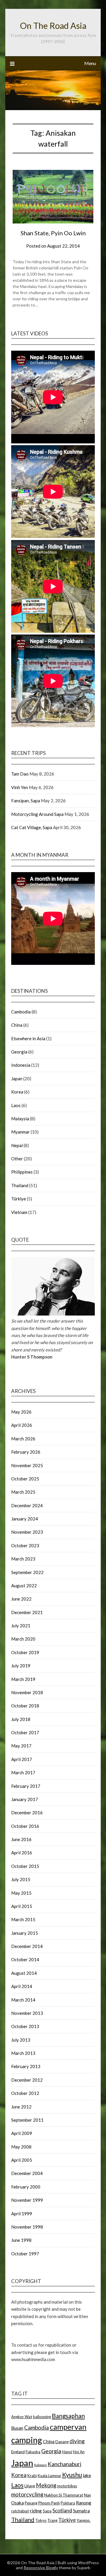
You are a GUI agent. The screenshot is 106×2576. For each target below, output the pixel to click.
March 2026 (23, 1439)
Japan (17, 1079)
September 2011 (27, 2120)
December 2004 (27, 2173)
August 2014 (24, 1973)
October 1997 (25, 2254)
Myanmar (20, 1132)
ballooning (42, 2417)
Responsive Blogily (41, 2568)
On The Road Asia (53, 25)
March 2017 (23, 1772)
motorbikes (67, 2486)
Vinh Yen (20, 787)
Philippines (22, 1172)
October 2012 (25, 2093)
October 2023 (25, 1545)
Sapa (47, 2511)
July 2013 (21, 2040)
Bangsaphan (68, 2416)
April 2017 (22, 1759)
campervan (68, 2427)
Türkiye (19, 1199)
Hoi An (79, 2452)
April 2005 (22, 2160)
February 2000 (26, 2187)
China (17, 1025)
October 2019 (25, 1652)
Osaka (18, 2503)
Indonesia (21, 1065)
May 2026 (21, 1412)
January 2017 (25, 1799)
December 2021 (27, 1612)
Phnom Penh (49, 2503)
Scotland (62, 2510)
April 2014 (22, 1986)
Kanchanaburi (64, 2464)
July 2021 (21, 1626)
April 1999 (22, 2214)
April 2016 (22, 1853)
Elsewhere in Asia (28, 1038)
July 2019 (21, 1666)
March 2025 (23, 1492)
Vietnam (19, 1212)
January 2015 (25, 1933)
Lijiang (30, 2486)
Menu (90, 63)
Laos (16, 1105)
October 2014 (25, 1959)
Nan (87, 2495)
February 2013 (26, 2066)
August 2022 (24, 1586)
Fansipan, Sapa (26, 801)
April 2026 (22, 1425)
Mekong (46, 2485)
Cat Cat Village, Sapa (32, 827)
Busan (17, 2428)
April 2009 (22, 2133)
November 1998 (27, 2227)
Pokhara (68, 2503)
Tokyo (41, 2520)
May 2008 (21, 2147)
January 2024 (25, 1519)
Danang (62, 2442)
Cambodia (21, 1012)
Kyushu (72, 2475)
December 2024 (27, 1505)
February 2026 (26, 1452)
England (18, 2452)
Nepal (17, 1145)
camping (27, 2440)
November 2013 (27, 2013)
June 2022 (21, 1599)
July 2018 (21, 1719)
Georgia (19, 1052)
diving (77, 2441)
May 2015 (21, 1893)
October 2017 (25, 1732)
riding (36, 2511)
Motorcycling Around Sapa (37, 814)
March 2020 (23, 1639)
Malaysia (20, 1119)
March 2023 (23, 1559)
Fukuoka (33, 2452)
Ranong (84, 2503)
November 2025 (27, 1465)
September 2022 (27, 1572)
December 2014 (27, 1946)
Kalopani (40, 2465)
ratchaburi (20, 2511)
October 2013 (25, 2026)
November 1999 (27, 2200)
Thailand (20, 1185)
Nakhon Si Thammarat (64, 2495)
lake (87, 2475)
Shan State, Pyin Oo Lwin (53, 233)
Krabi (32, 2476)
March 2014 (23, 2000)
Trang (52, 2520)
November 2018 (27, 1692)
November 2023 (27, 1532)
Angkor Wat (22, 2417)
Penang (31, 2503)
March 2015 (23, 1919)
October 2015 (25, 1866)
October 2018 (25, 1706)
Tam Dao (20, 774)
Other (17, 1159)
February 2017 (26, 1786)
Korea (17, 1092)
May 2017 (21, 1746)
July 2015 (21, 1879)
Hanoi (67, 2452)
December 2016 (27, 1813)
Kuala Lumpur (49, 2476)
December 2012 (27, 2080)
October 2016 (25, 1826)
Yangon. (83, 2520)
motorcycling (27, 2494)
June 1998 (21, 2240)
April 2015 (22, 1906)
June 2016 (21, 1839)
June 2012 (21, 2107)
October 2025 (25, 1479)
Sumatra (81, 2511)
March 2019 (23, 1679)
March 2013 (23, 2053)
